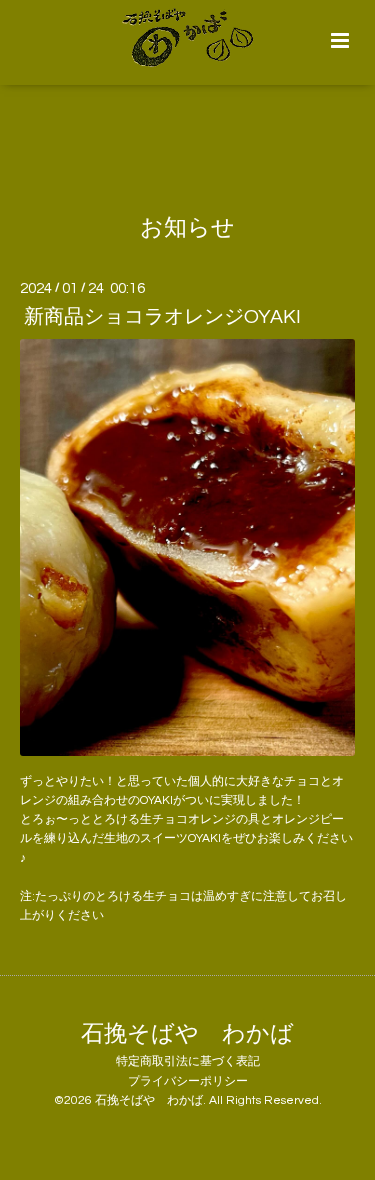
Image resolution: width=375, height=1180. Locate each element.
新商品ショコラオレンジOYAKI (162, 317)
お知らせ (187, 228)
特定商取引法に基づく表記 (188, 1061)
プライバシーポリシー (188, 1081)
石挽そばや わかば (187, 1033)
